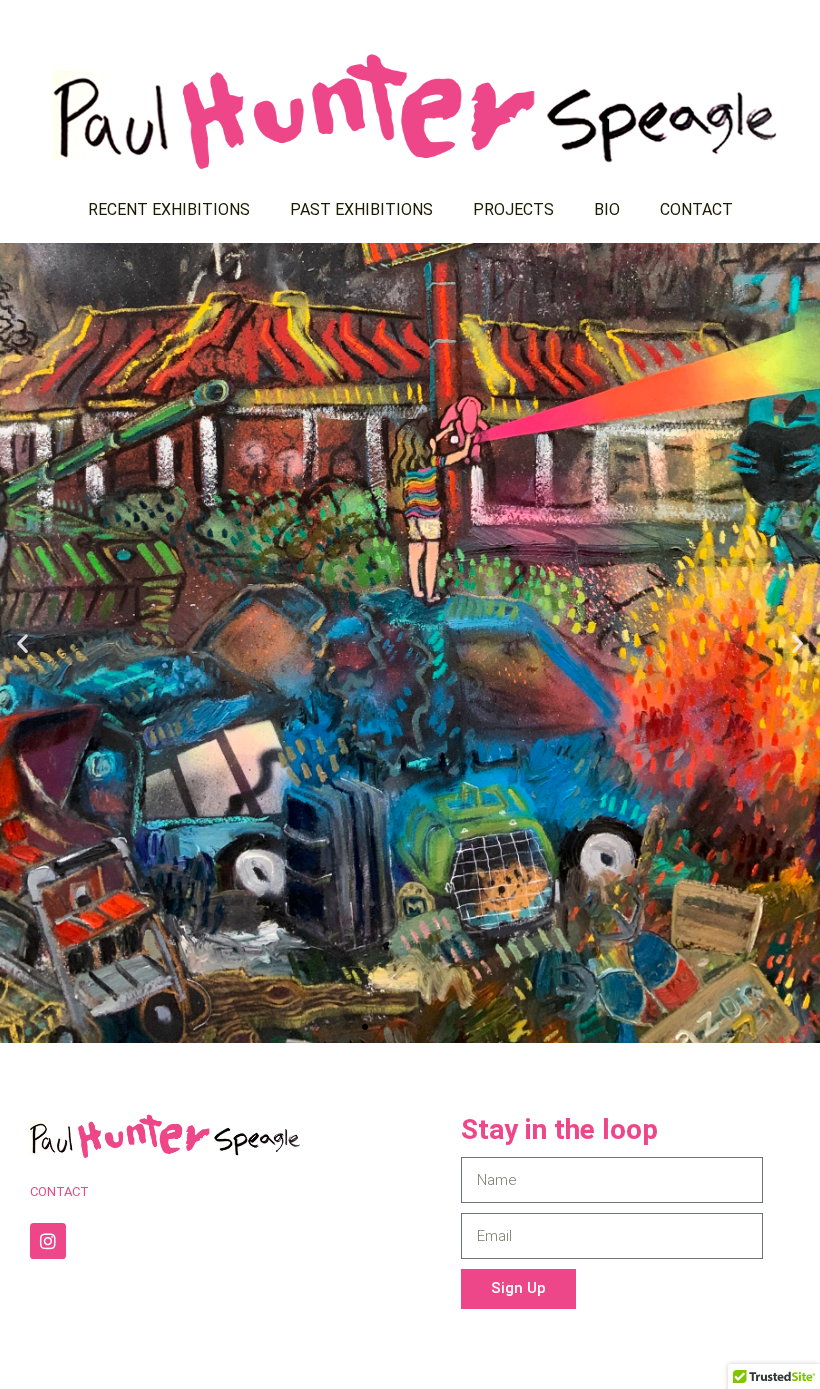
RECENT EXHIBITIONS (169, 209)
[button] (22, 643)
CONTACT (696, 209)
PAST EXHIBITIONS (361, 209)
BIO (607, 209)
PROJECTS (513, 209)
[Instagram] (48, 1241)
